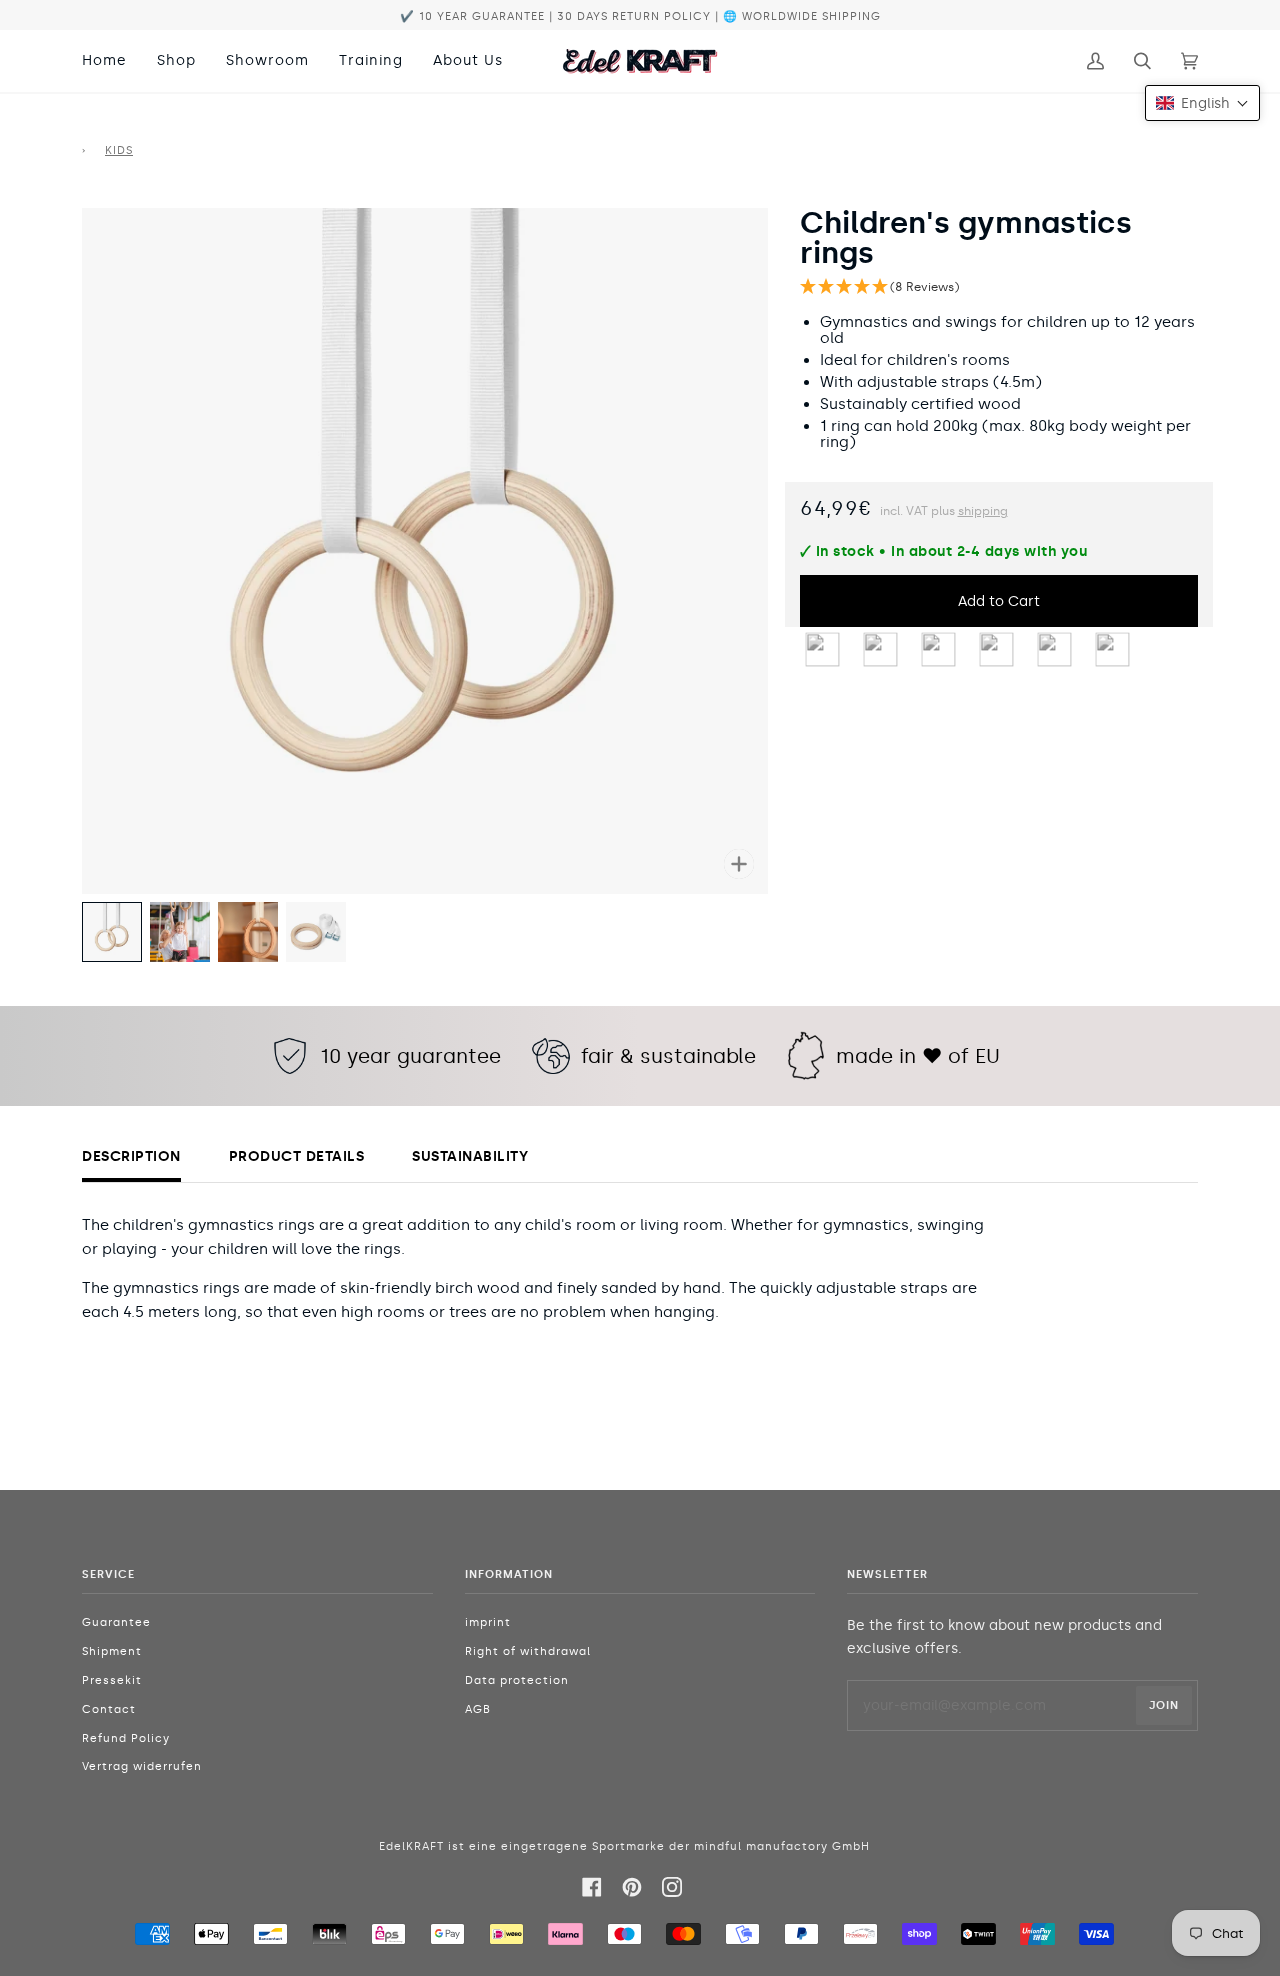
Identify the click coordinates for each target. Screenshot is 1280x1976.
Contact (109, 1709)
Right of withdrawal (528, 1651)
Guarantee (116, 1622)
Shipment (112, 1651)
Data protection (517, 1680)
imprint (488, 1622)
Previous (92, 528)
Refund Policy (126, 1738)
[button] (999, 287)
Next (758, 528)
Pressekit (112, 1680)
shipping (983, 511)
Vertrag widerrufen (142, 1766)
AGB (478, 1709)
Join (1164, 1705)
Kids (119, 150)
